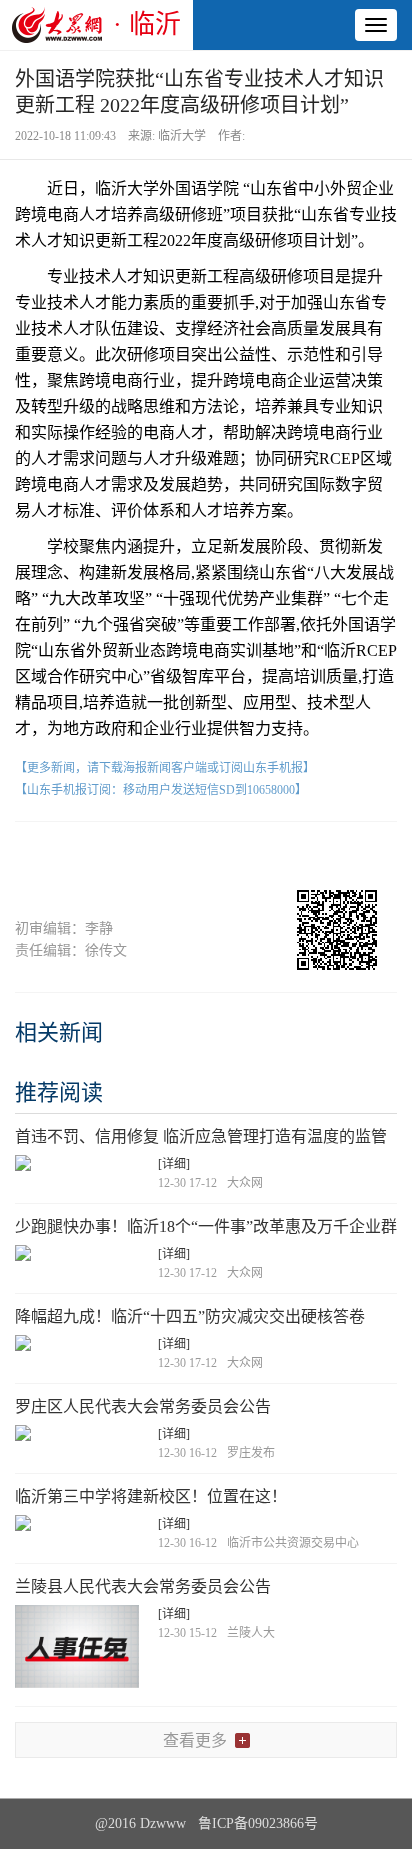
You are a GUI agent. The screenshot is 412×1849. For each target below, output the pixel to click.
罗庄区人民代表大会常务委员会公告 (143, 1406)
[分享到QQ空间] (244, 856)
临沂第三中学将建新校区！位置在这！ (151, 1496)
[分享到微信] (90, 856)
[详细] (174, 1164)
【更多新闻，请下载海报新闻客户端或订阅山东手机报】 (165, 768)
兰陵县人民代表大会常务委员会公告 (143, 1586)
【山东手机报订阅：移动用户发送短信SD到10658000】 (161, 790)
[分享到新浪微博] (167, 856)
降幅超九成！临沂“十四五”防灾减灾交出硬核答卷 (190, 1316)
